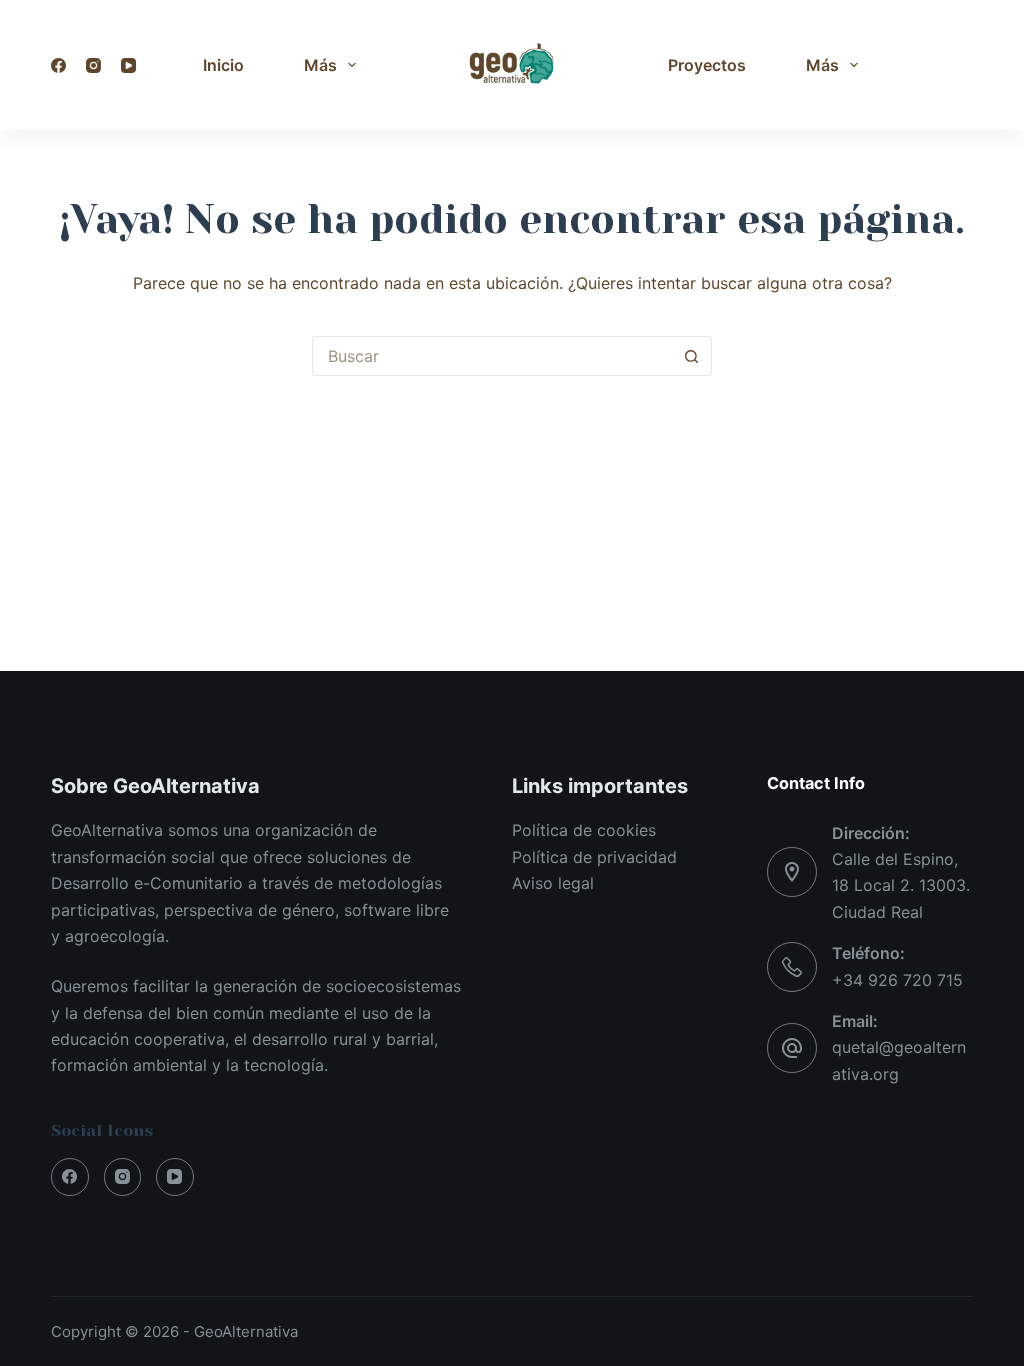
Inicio (223, 65)
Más (320, 65)
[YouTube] (128, 65)
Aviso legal (553, 883)
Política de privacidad (594, 857)
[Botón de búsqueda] (692, 356)
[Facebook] (58, 65)
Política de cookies (584, 830)
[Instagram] (93, 65)
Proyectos (707, 65)
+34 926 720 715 (897, 980)
